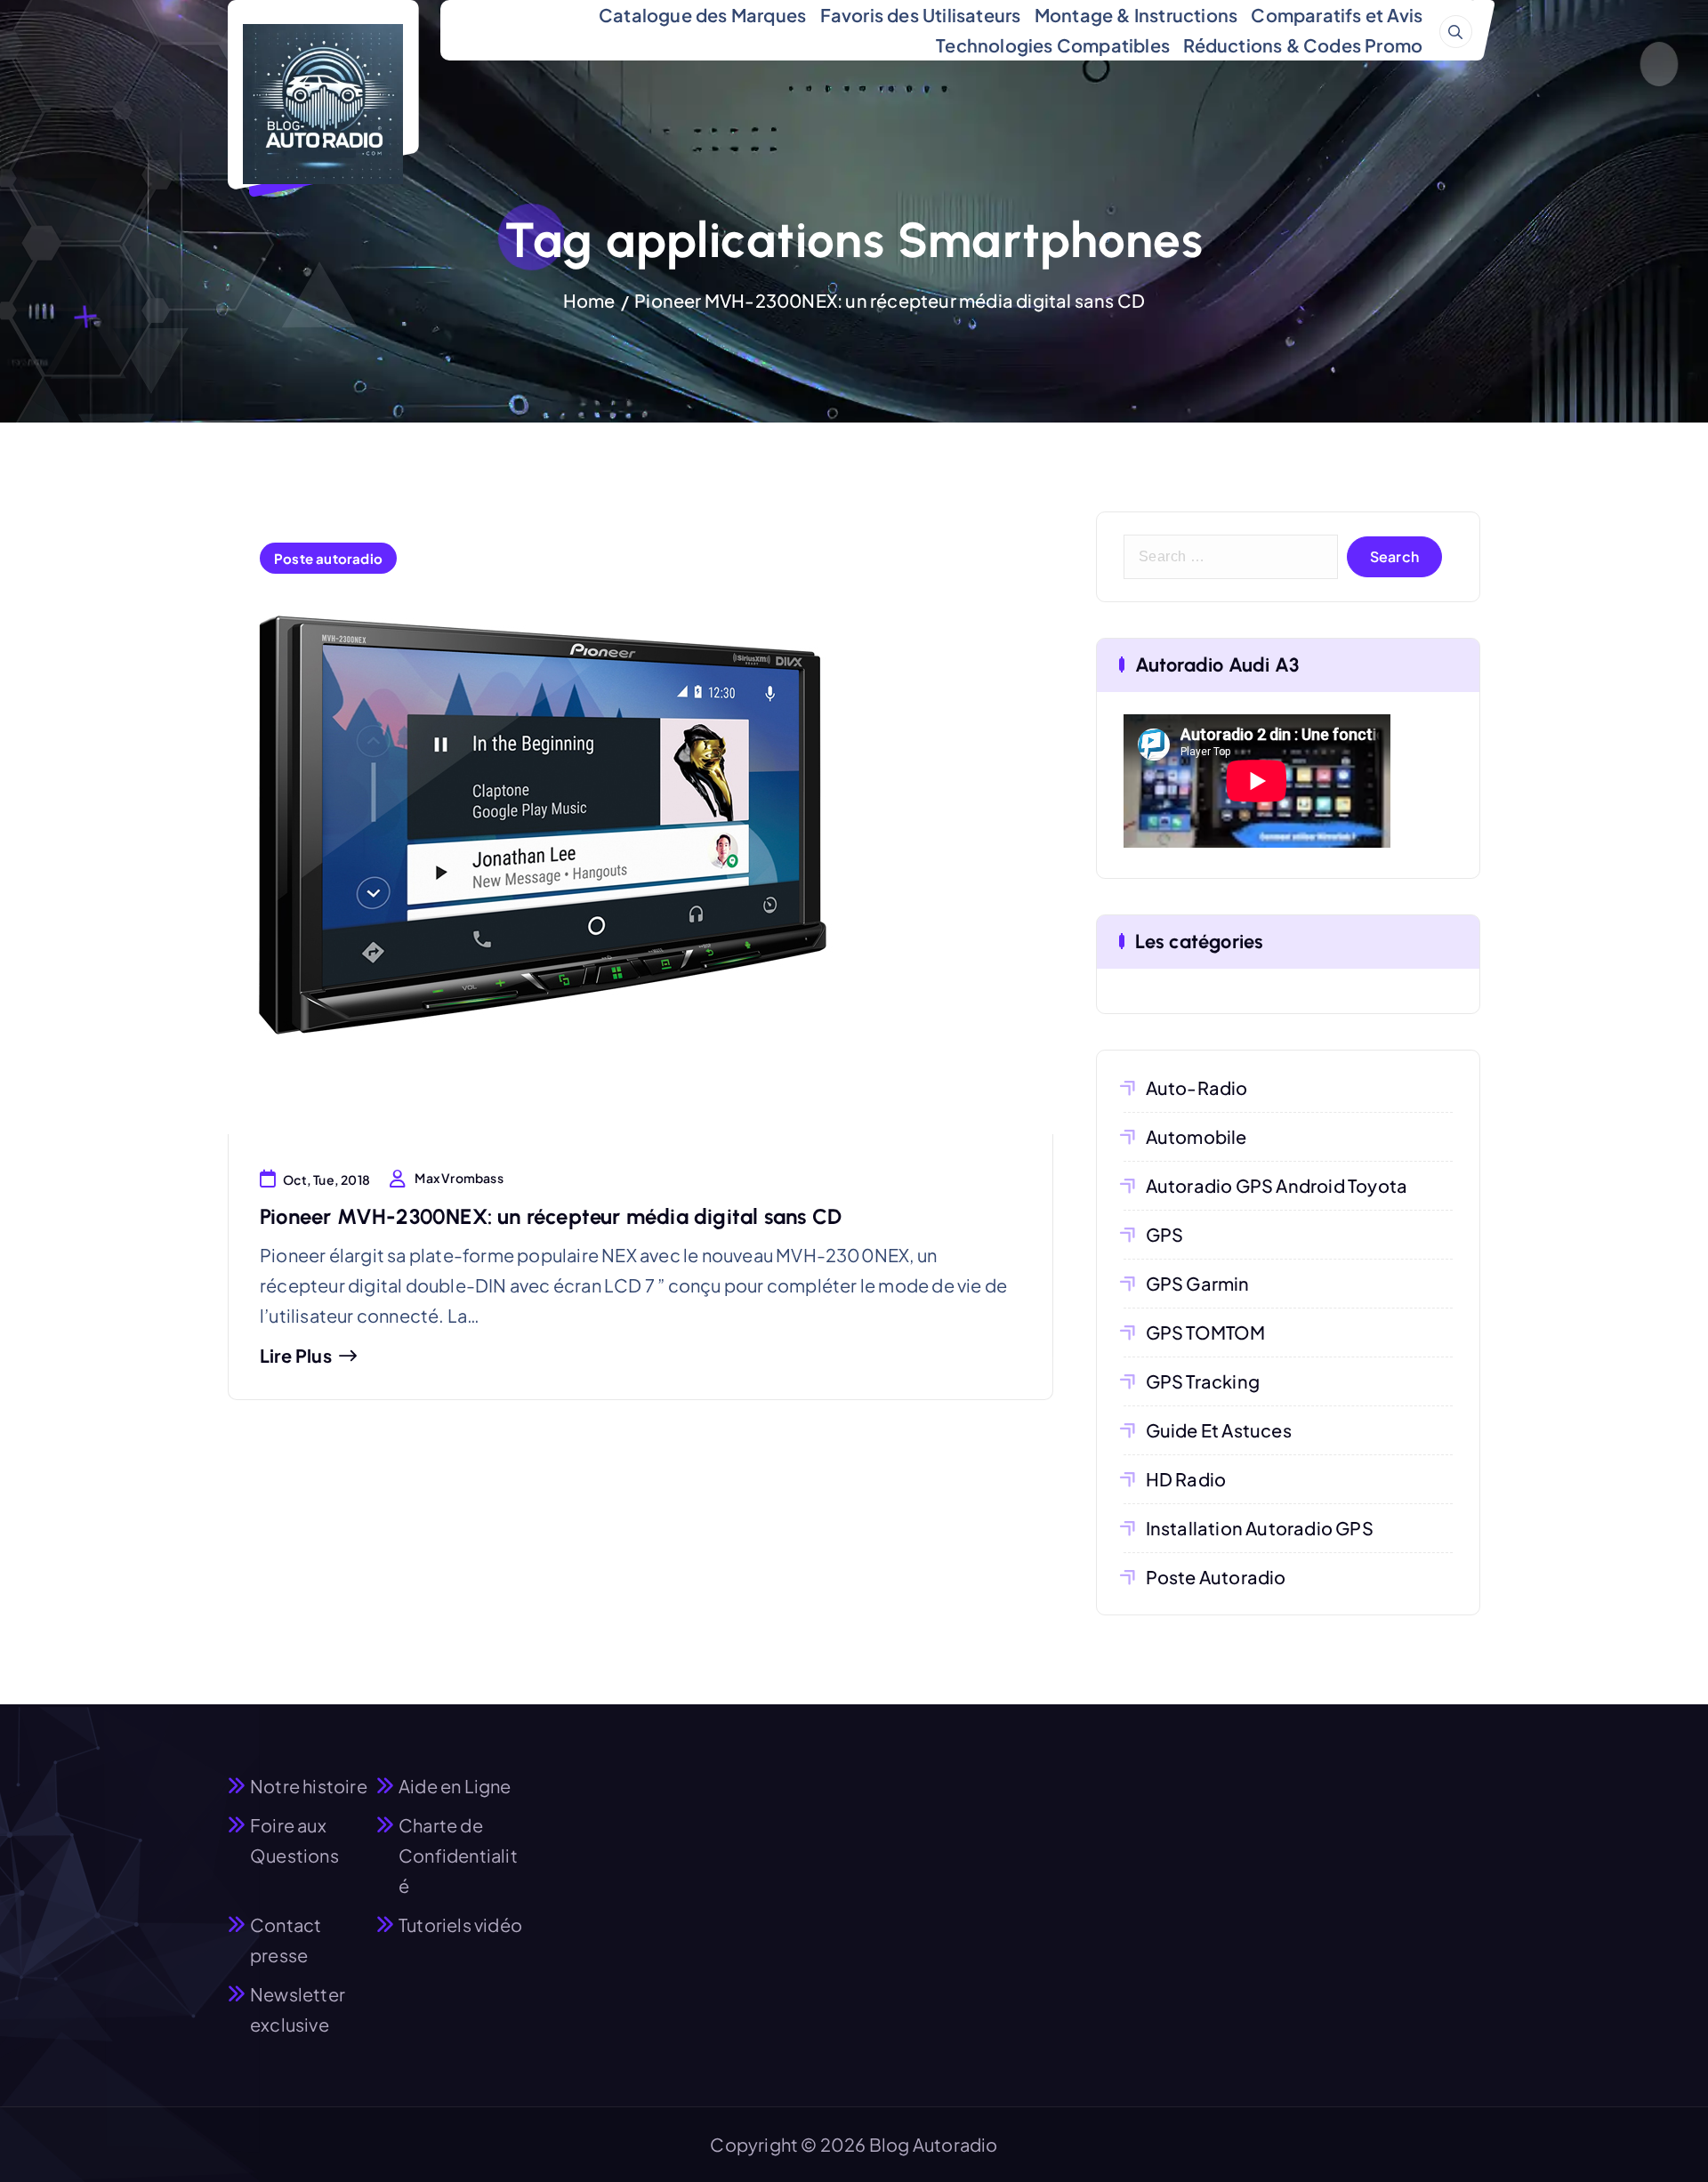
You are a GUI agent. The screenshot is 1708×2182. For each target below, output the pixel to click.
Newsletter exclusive (298, 2009)
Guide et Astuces (1219, 1430)
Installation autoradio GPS (1260, 1528)
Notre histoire (309, 1786)
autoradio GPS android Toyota (1277, 1185)
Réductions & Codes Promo (1303, 45)
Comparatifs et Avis (1337, 15)
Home (589, 300)
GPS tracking (1203, 1381)
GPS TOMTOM (1206, 1332)
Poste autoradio (328, 558)
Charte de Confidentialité (458, 1855)
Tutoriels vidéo (460, 1924)
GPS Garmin (1198, 1283)
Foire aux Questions (294, 1840)
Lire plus (296, 1356)
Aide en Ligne (455, 1786)
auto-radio (1197, 1087)
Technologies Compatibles (1053, 45)
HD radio (1186, 1479)
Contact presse (286, 1940)
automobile (1196, 1136)
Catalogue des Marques (702, 15)
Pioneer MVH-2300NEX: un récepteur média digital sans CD (890, 300)
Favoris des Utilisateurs (921, 15)
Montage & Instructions (1136, 15)
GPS (1165, 1234)
